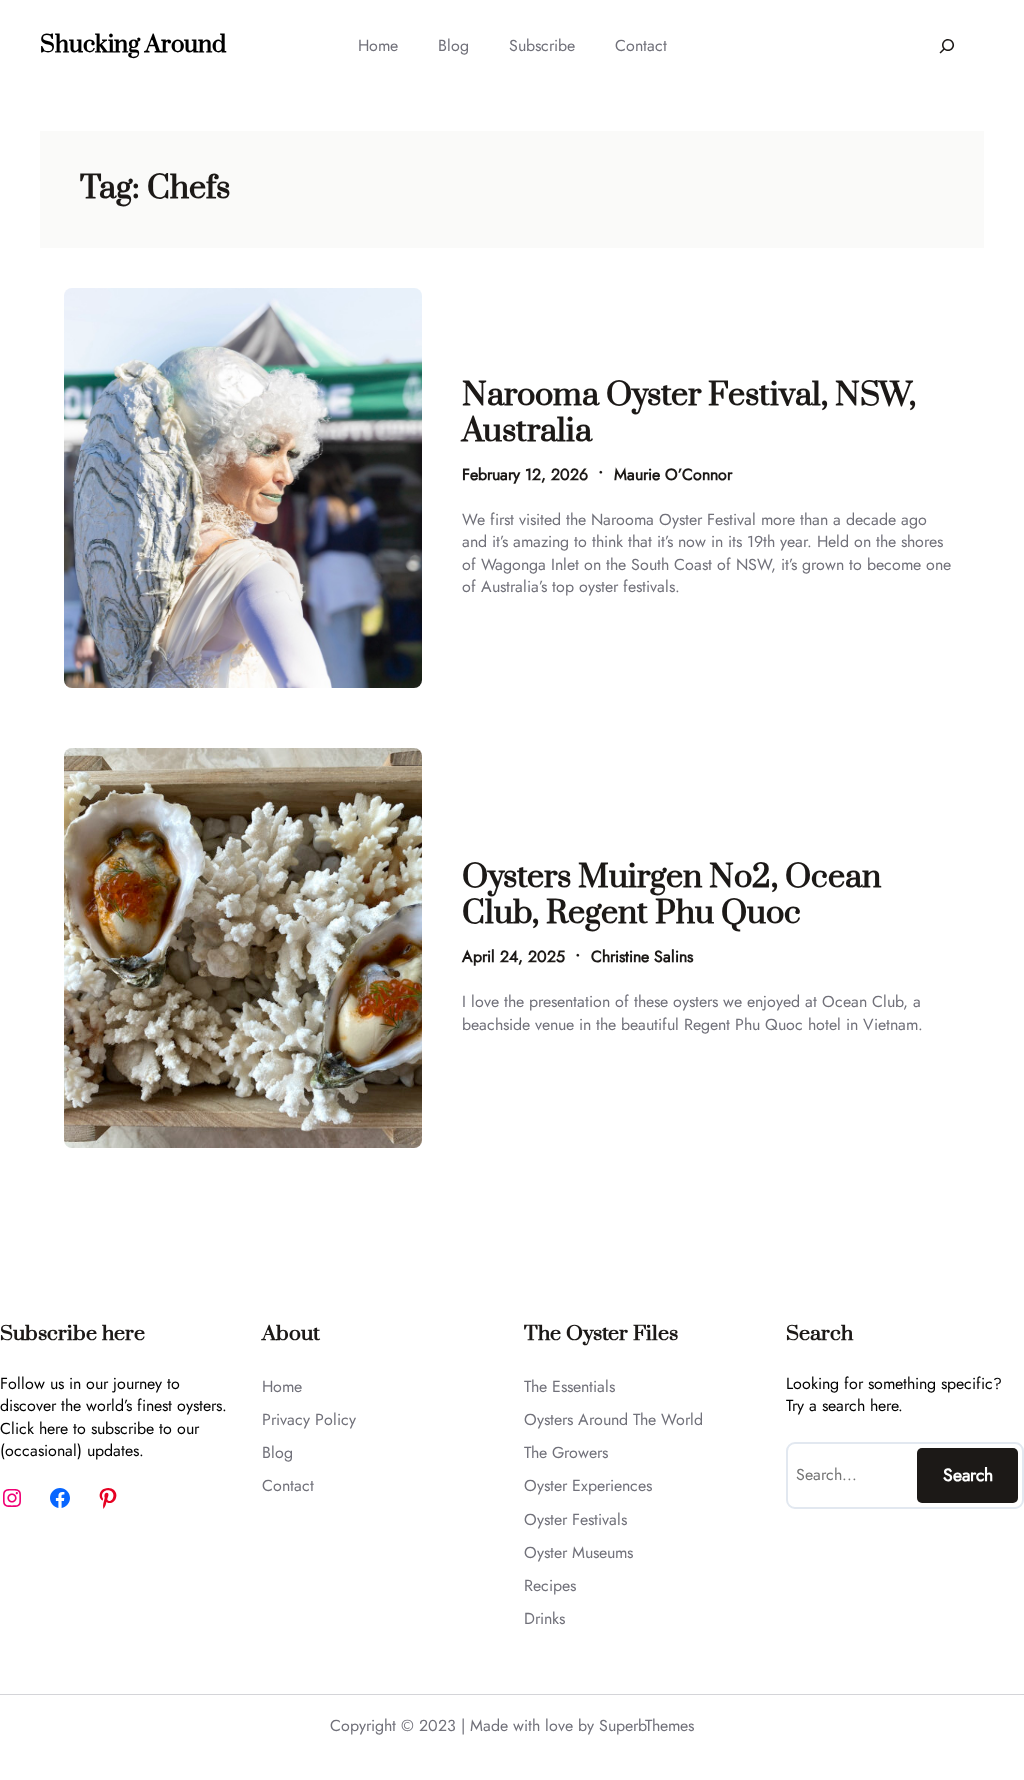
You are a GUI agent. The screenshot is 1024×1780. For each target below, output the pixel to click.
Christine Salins (642, 956)
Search (968, 1475)
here (53, 1428)
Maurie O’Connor (673, 474)
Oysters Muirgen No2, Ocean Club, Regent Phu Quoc (671, 896)
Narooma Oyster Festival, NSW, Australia (689, 414)
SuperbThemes (646, 1725)
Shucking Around (133, 45)
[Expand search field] (946, 45)
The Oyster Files (601, 1334)
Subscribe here (72, 1334)
